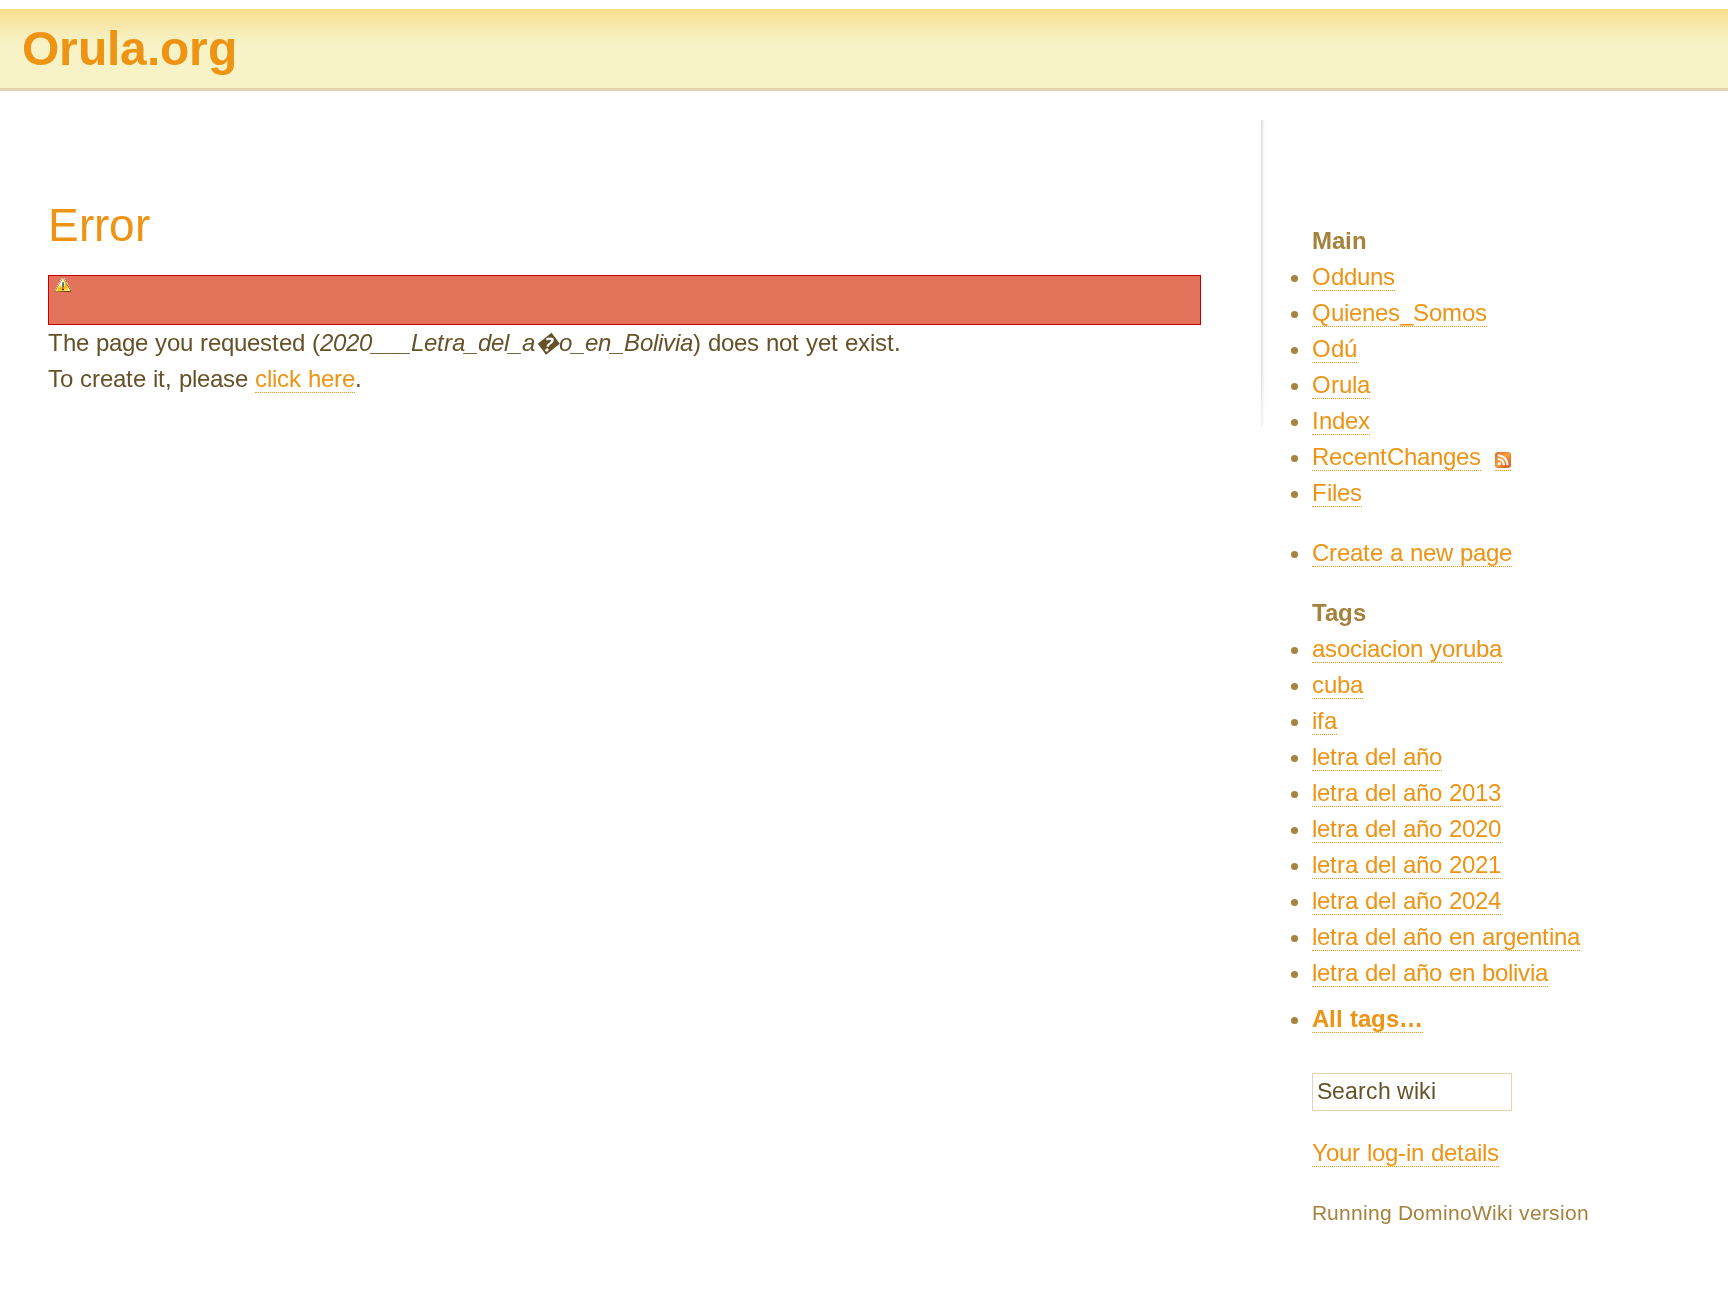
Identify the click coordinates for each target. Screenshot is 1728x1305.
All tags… (1367, 1018)
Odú (1334, 348)
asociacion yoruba (1407, 648)
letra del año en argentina (1446, 936)
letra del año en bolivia (1430, 972)
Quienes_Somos (1399, 312)
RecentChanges (1396, 456)
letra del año (1377, 756)
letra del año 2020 (1406, 828)
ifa (1324, 720)
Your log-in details (1405, 1152)
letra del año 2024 (1406, 900)
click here (305, 378)
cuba (1337, 684)
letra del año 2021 (1406, 864)
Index (1341, 420)
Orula (1341, 384)
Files (1337, 492)
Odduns (1353, 276)
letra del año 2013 (1406, 792)
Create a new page (1412, 552)
